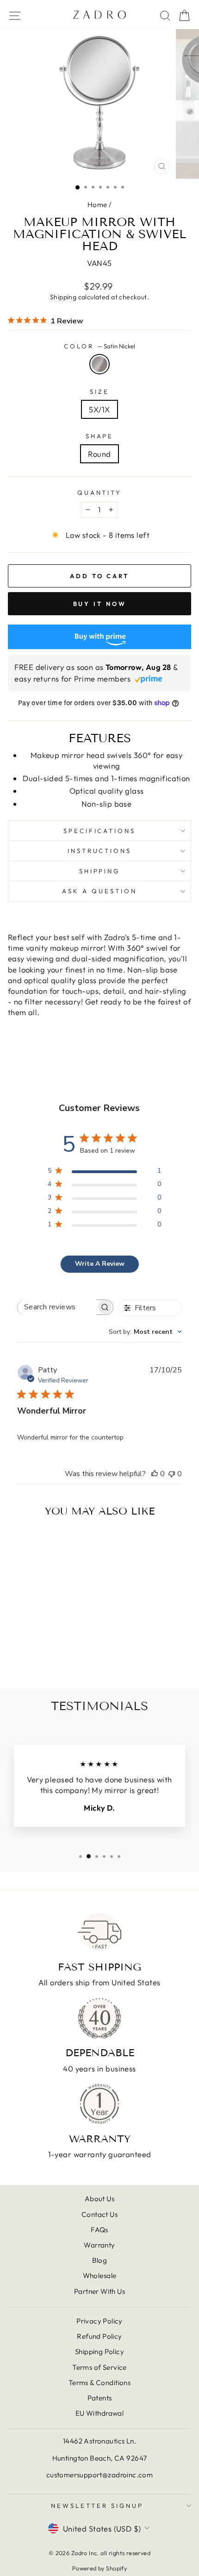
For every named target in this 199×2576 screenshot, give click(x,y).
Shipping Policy (99, 2352)
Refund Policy (99, 2336)
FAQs (99, 2230)
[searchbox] (57, 1307)
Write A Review (100, 1264)
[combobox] (145, 1332)
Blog (100, 2260)
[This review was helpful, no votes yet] (155, 1474)
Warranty (99, 2245)
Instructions (100, 851)
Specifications (100, 831)
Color (99, 346)
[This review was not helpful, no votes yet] (172, 1474)
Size (99, 391)
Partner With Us (99, 2291)
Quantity (100, 492)
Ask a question (99, 891)
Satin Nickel (99, 364)
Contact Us (99, 2214)
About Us (99, 2199)
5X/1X (99, 409)
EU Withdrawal (99, 2413)
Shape (100, 436)
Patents (100, 2398)
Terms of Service (99, 2367)
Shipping (63, 297)
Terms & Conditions (99, 2383)
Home (97, 205)
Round (99, 454)
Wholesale (100, 2276)
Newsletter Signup (97, 2506)
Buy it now (100, 604)
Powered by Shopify (99, 2568)
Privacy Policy (99, 2321)
